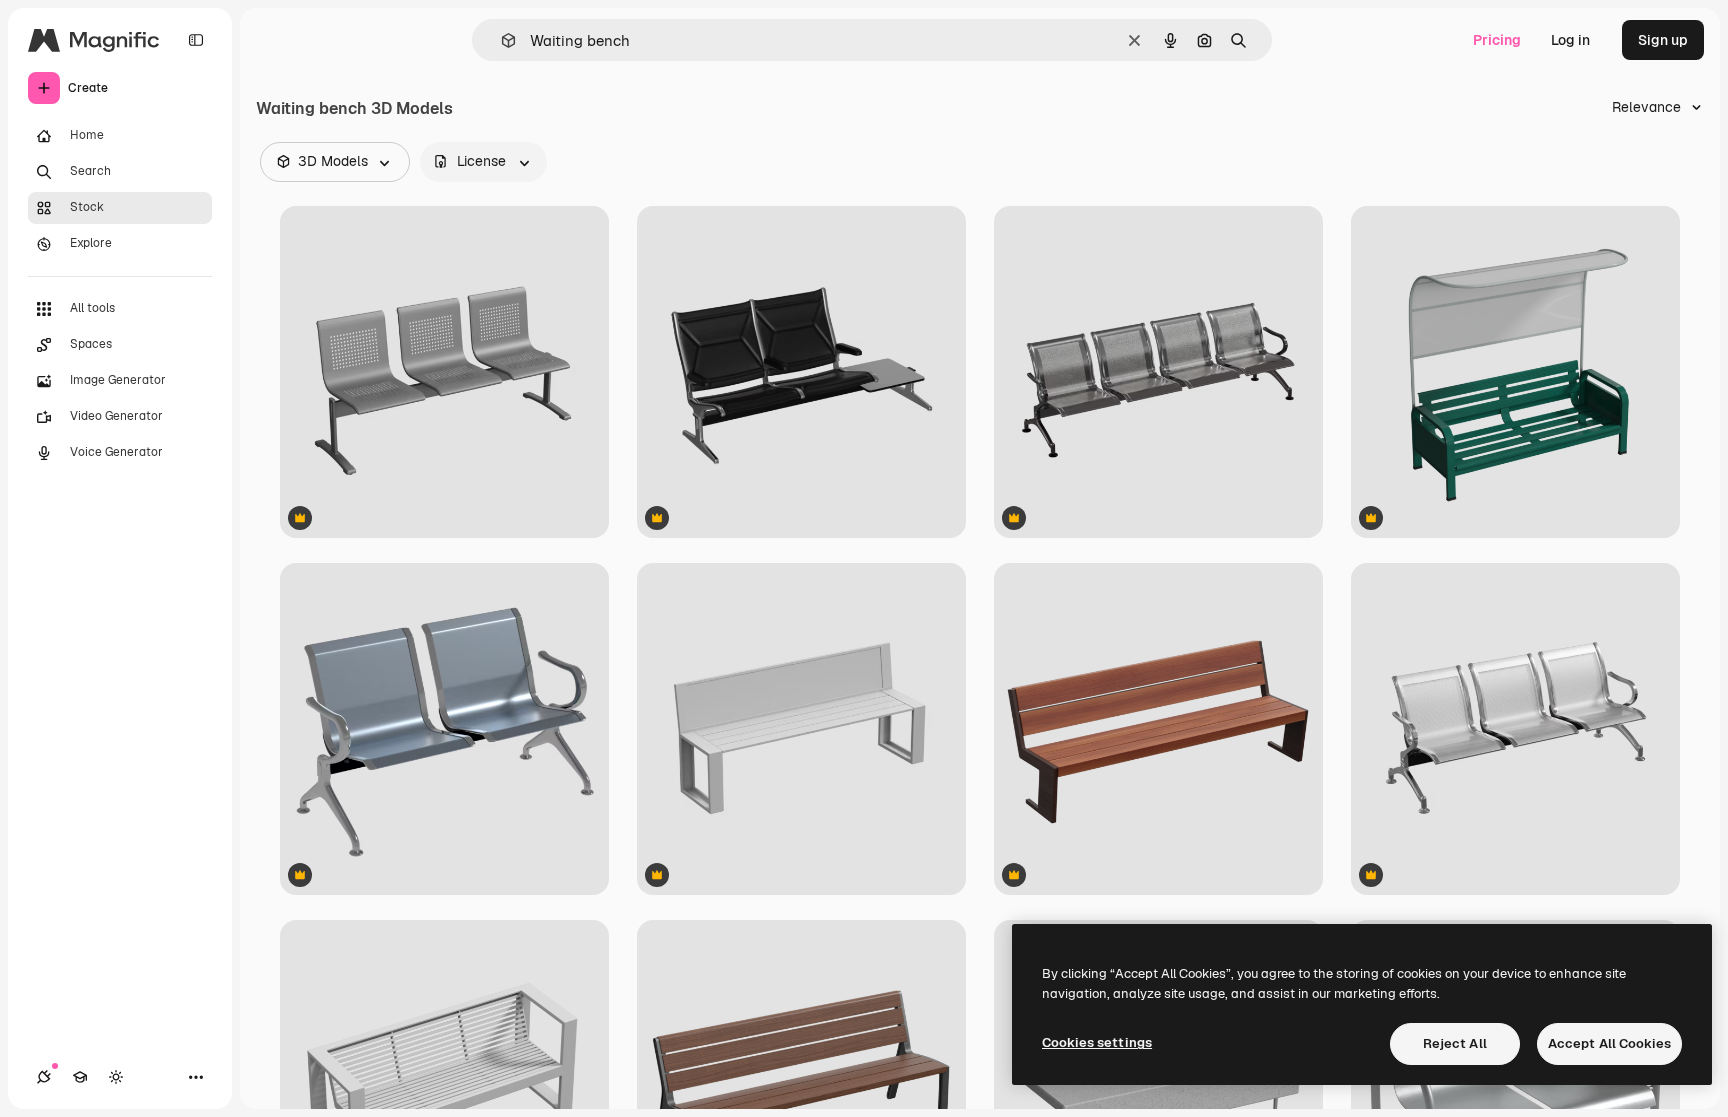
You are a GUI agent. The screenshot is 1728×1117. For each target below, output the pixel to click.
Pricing (1497, 40)
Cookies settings (1097, 1042)
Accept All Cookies (1609, 1043)
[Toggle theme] (116, 1077)
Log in (1570, 40)
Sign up (1663, 40)
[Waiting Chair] (444, 372)
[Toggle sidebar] (196, 40)
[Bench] (1515, 372)
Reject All (1455, 1043)
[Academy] (80, 1077)
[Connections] (44, 1077)
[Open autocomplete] (500, 40)
